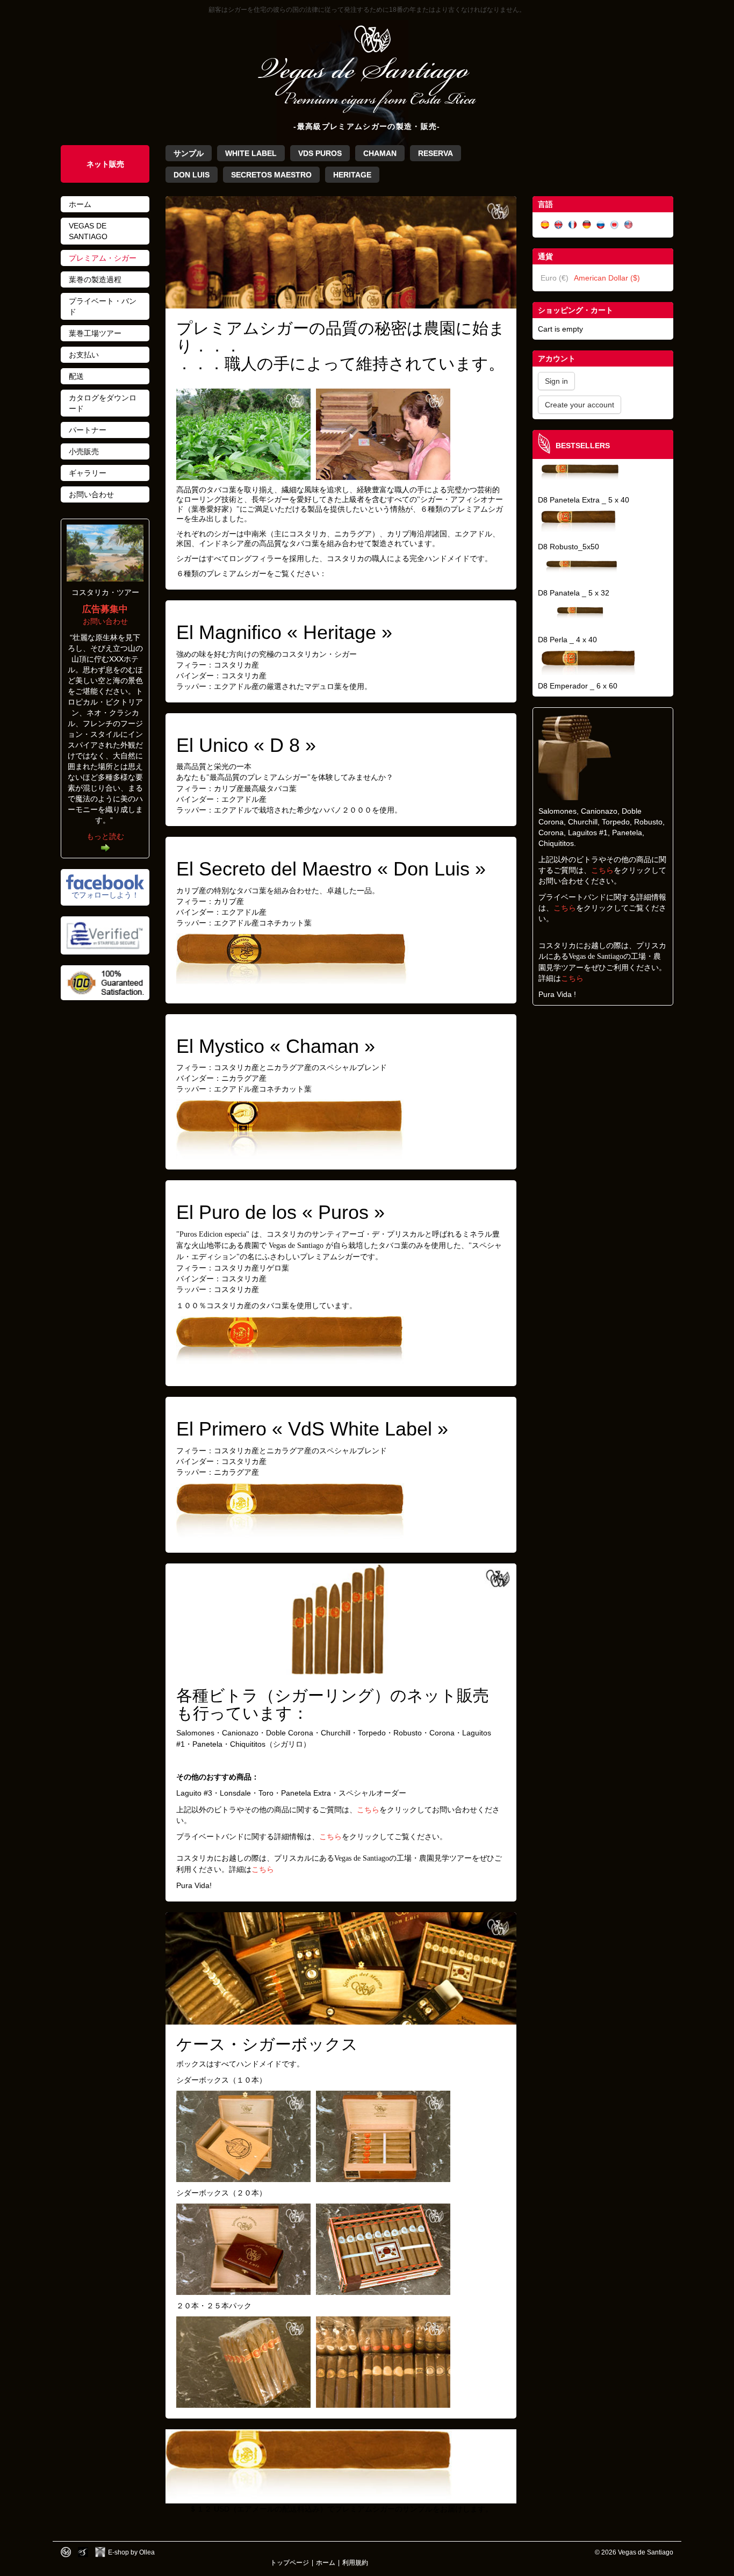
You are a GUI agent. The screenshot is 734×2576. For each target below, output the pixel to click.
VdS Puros (320, 153)
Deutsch (587, 225)
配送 (76, 376)
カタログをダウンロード (103, 403)
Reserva (436, 153)
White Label (251, 153)
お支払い (84, 355)
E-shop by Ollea (131, 2552)
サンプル (189, 153)
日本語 (615, 225)
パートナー (88, 430)
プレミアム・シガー (103, 258)
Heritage (352, 175)
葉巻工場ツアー (95, 333)
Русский (601, 225)
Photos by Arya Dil (83, 2552)
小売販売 (84, 451)
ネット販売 (105, 164)
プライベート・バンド (103, 306)
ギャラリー (88, 473)
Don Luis (192, 175)
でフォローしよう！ (105, 895)
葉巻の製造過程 (95, 279)
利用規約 (355, 2562)
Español (545, 225)
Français (573, 225)
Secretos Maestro (271, 175)
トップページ (290, 2562)
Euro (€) (555, 278)
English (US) (629, 225)
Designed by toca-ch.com (66, 2552)
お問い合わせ (91, 494)
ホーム (80, 204)
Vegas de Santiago (88, 231)
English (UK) (559, 225)
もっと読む (105, 836)
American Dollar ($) (607, 278)
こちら (368, 1810)
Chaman (380, 153)
